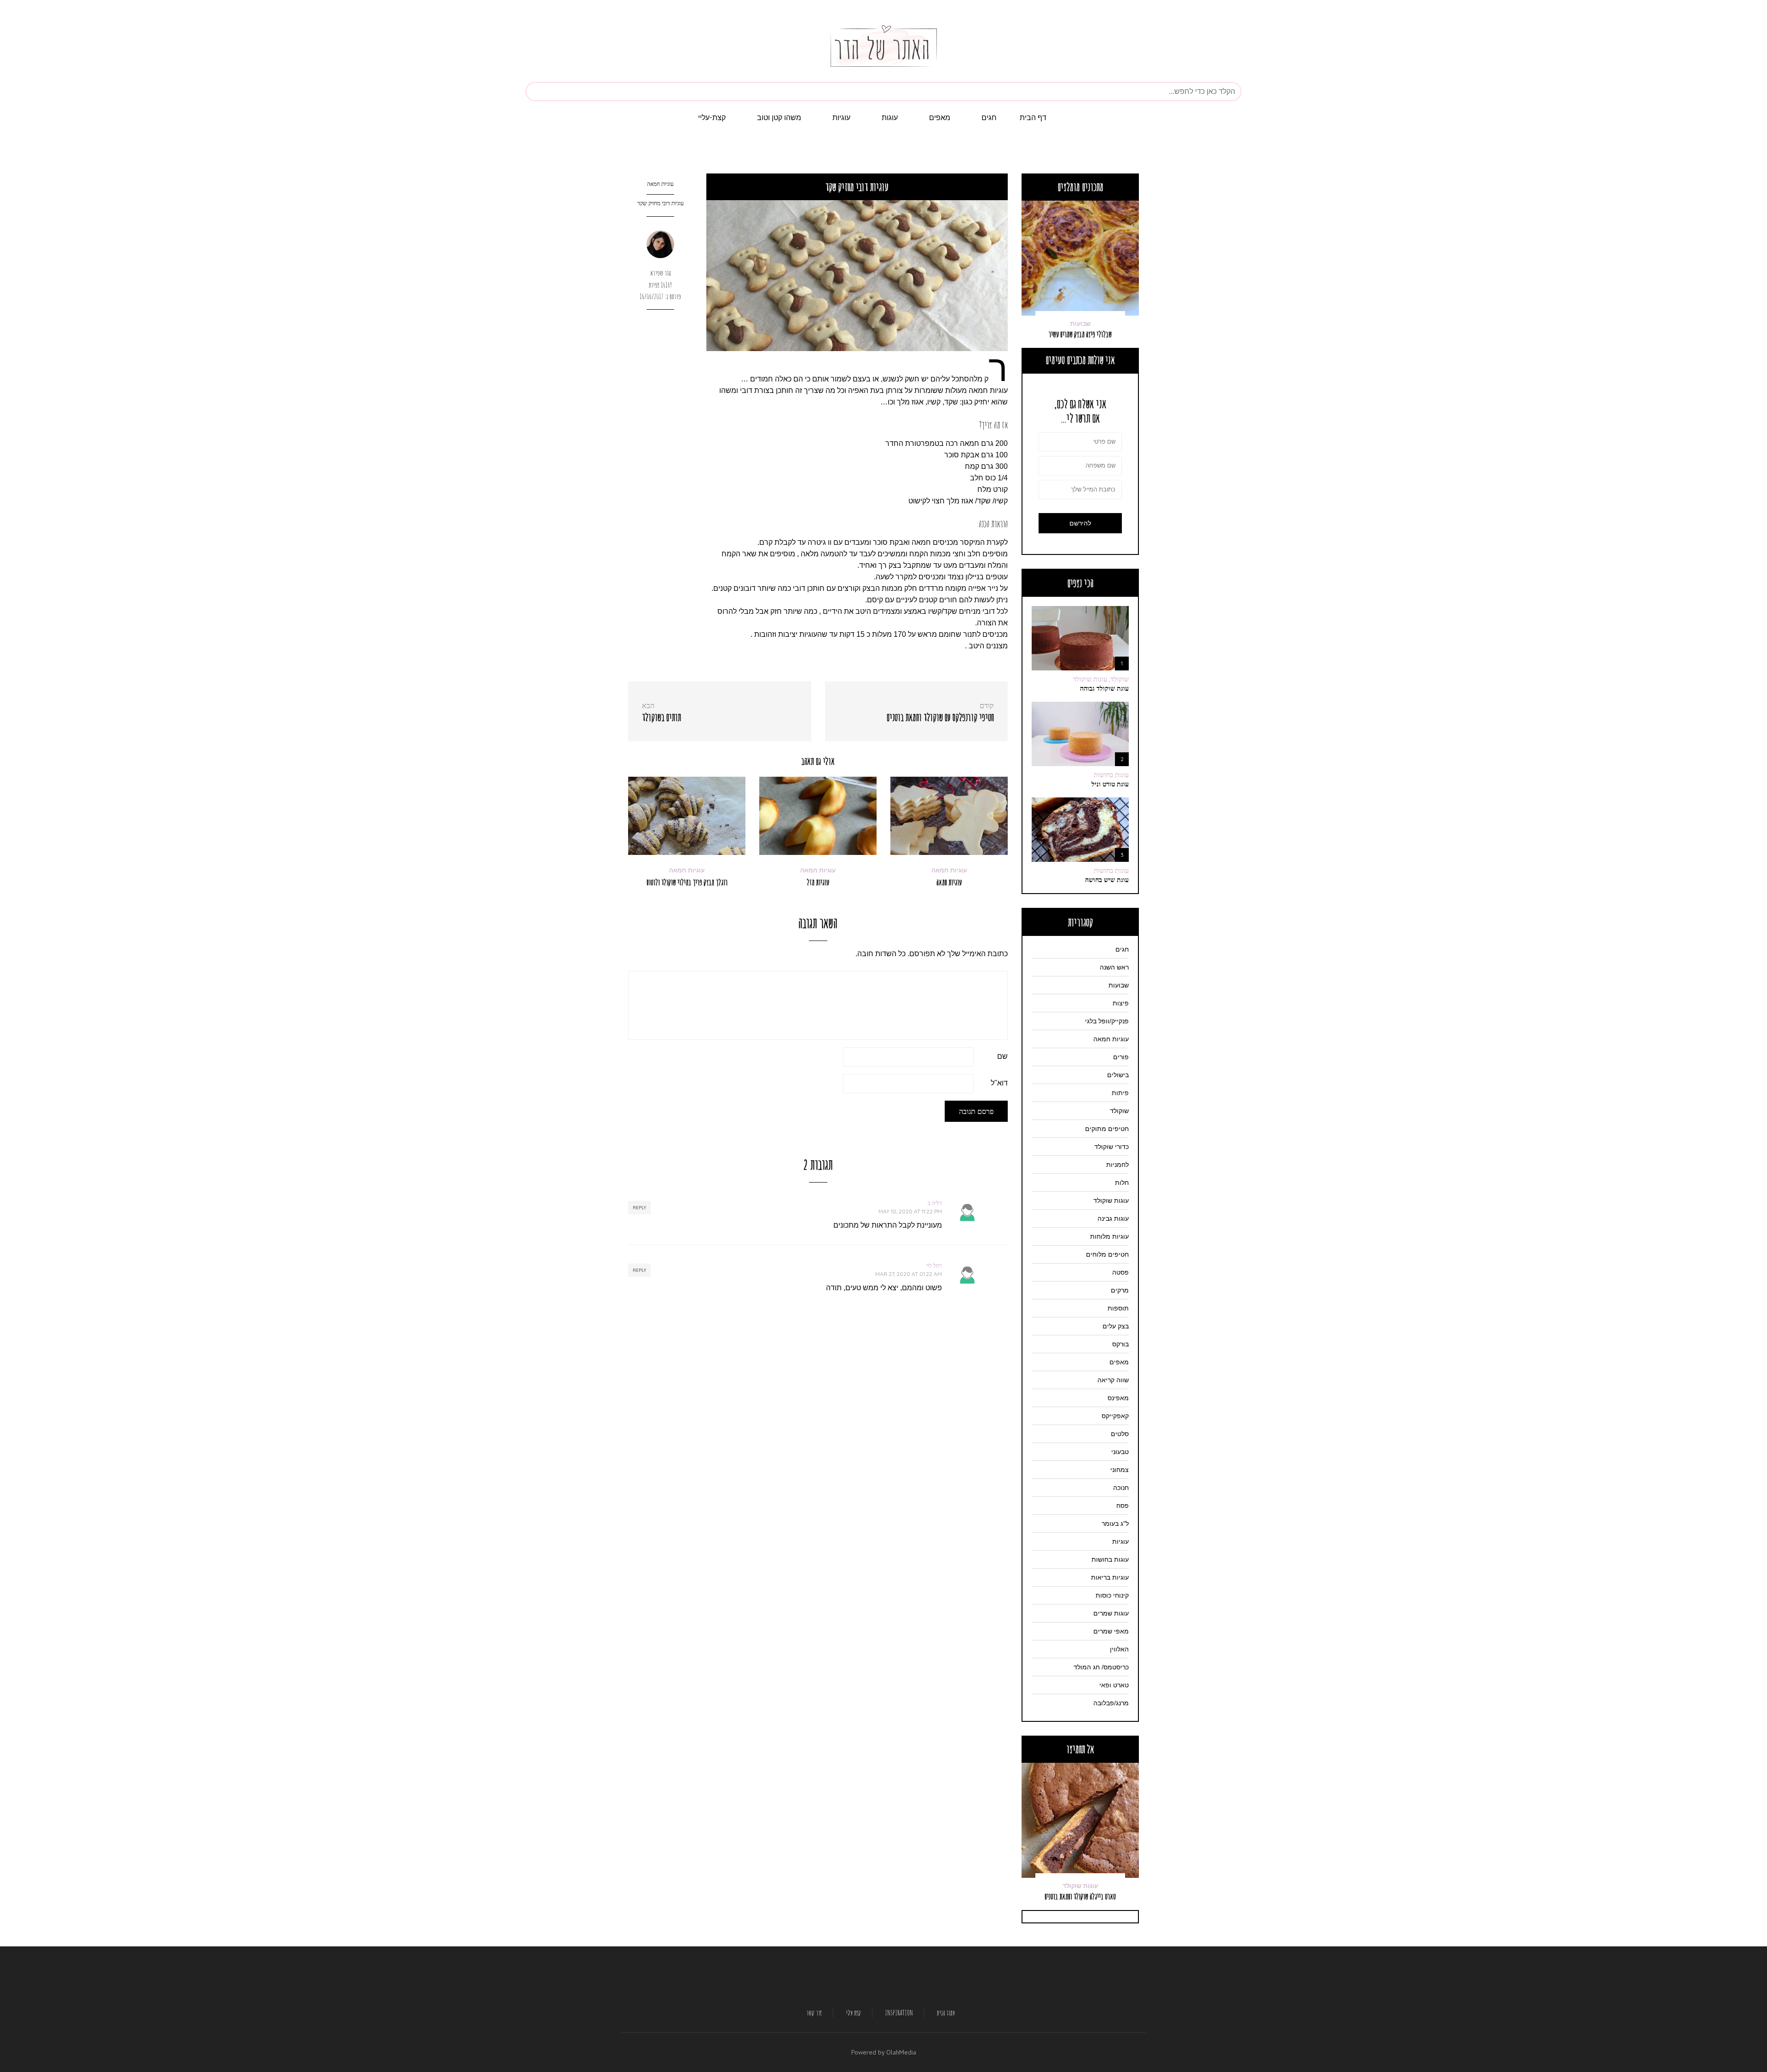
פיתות (1120, 1093)
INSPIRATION (899, 2013)
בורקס (1120, 1344)
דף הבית (1033, 117)
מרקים (1120, 1290)
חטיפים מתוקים (1107, 1129)
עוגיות (841, 117)
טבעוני (1120, 1452)
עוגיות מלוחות (1109, 1236)
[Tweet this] (661, 343)
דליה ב (935, 1203)
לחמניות (1117, 1165)
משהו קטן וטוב (779, 117)
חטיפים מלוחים (1107, 1254)
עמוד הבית (946, 2013)
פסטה (1120, 1272)
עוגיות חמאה (660, 184)
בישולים (1118, 1075)
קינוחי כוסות (1112, 1595)
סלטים (1120, 1434)
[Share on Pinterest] (661, 359)
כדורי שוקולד (1112, 1147)
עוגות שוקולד (1111, 1200)
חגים (989, 117)
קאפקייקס (1115, 1416)
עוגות (890, 117)
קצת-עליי (712, 117)
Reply (639, 1208)
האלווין (1119, 1649)
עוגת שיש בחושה (1107, 880)
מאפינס (1118, 1398)
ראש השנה (1114, 967)
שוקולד (1119, 1111)
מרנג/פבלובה (1111, 1703)
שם (1002, 1056)
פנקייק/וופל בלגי (1107, 1021)
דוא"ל (999, 1083)
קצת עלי (854, 2013)
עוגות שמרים (1080, 314)
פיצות (1121, 1003)
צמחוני (1120, 1470)
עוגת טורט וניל (1110, 784)
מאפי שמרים (1111, 1631)
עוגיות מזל (818, 882)
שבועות (1119, 985)
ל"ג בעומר (1115, 1524)
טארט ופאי (1114, 1685)
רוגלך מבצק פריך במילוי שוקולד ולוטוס (687, 882)
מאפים (940, 117)
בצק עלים (1116, 1326)
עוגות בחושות (1111, 775)
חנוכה (1121, 1488)
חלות (1122, 1183)
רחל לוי (934, 1266)
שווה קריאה (1113, 1380)
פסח (1123, 1506)
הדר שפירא (661, 273)
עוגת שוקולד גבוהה (1104, 688)
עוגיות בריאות (1110, 1577)
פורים (1121, 1057)
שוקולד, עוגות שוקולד (1101, 679)
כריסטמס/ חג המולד (1101, 1667)
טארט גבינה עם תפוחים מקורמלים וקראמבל (1080, 1892)
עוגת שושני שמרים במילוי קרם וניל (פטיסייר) (1080, 329)
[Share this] (661, 327)
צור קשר (814, 2013)
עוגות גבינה (1113, 1218)
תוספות (1118, 1308)
